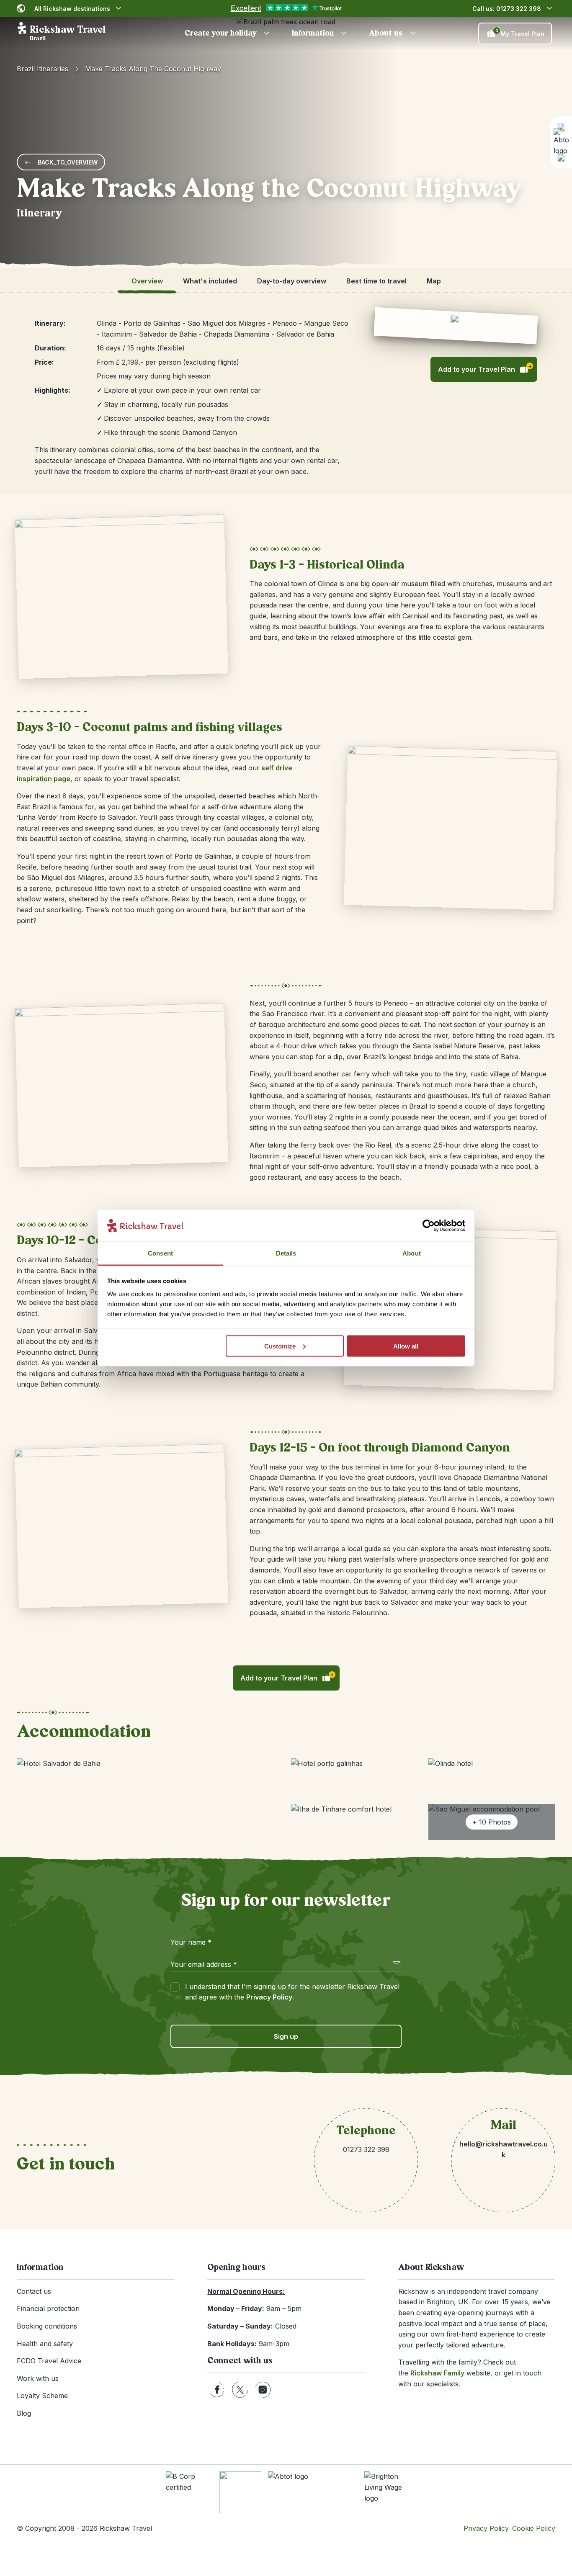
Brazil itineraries (43, 69)
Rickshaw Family (437, 2373)
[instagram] (263, 2390)
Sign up (286, 2036)
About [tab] (412, 1253)
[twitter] (240, 2390)
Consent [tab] (160, 1253)
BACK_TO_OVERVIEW (68, 162)
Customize (280, 1346)
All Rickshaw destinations (72, 9)
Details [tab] (286, 1253)
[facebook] (217, 2390)
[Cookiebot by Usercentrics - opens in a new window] (429, 1226)
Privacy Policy (269, 1997)
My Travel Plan (520, 33)
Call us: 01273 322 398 (507, 9)
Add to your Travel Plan (485, 368)
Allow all (406, 1346)
